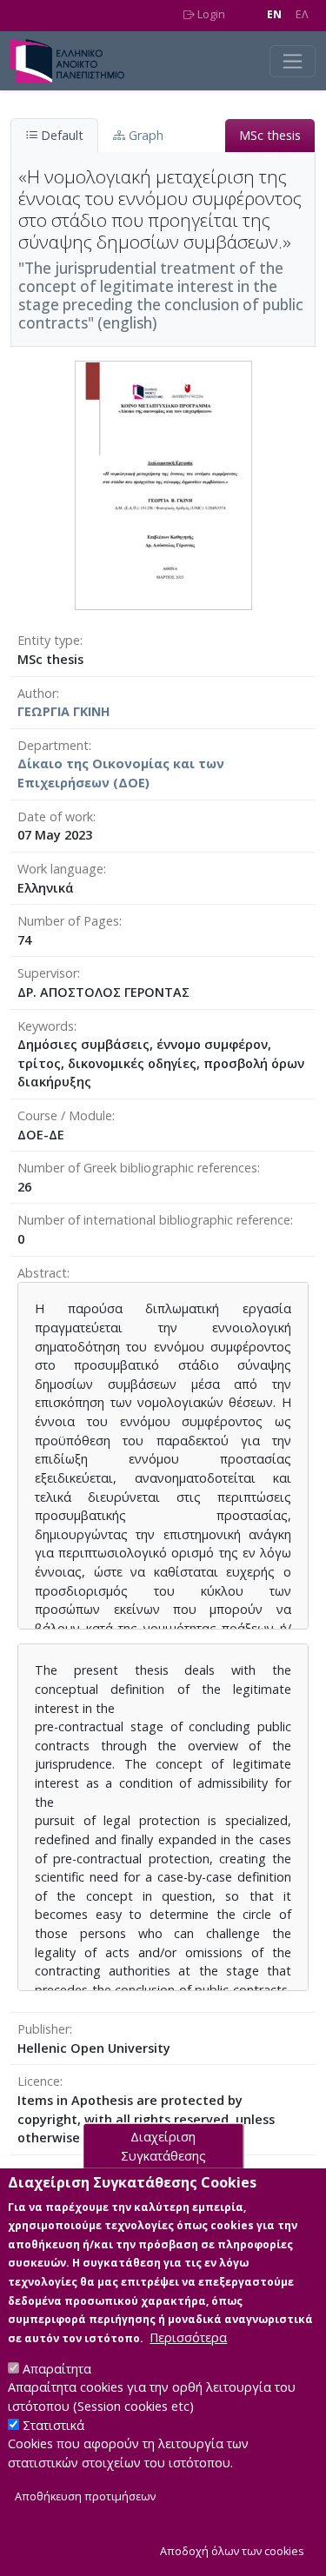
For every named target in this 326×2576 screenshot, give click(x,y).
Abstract (42, 1273)
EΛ (302, 14)
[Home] (74, 61)
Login (210, 14)
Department (53, 745)
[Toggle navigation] (293, 61)
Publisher (43, 2029)
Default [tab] (60, 135)
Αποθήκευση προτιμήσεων (85, 2496)
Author (37, 693)
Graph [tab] (144, 135)
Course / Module (65, 1115)
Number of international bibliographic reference (154, 1220)
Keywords (46, 1026)
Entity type (49, 640)
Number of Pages (68, 921)
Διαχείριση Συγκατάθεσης (163, 2146)
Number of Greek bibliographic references (137, 1168)
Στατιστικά (53, 2425)
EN (274, 14)
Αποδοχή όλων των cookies (232, 2551)
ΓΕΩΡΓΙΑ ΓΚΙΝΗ (64, 711)
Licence (39, 2081)
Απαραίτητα (57, 2369)
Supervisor (47, 973)
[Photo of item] (163, 485)
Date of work (55, 817)
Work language (60, 869)
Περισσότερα (188, 2337)
